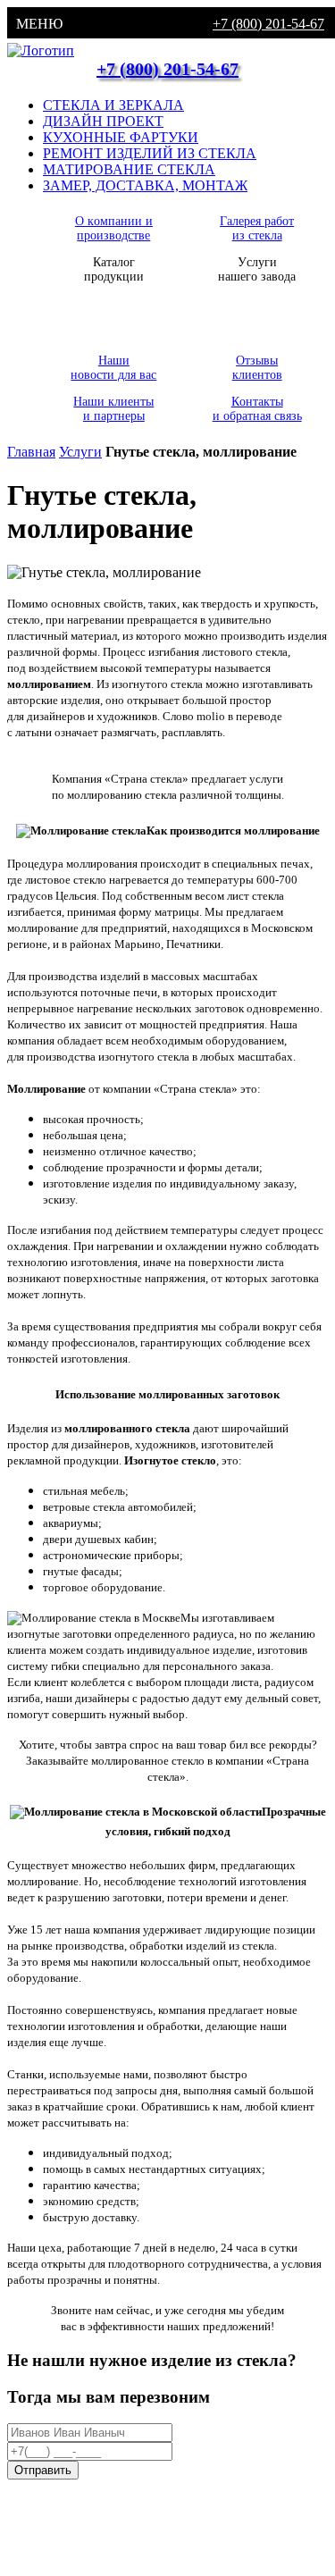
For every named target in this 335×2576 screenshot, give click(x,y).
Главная (31, 452)
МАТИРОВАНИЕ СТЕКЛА (129, 169)
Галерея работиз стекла (257, 228)
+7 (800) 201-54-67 (268, 24)
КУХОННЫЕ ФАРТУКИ (121, 137)
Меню (39, 24)
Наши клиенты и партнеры (113, 409)
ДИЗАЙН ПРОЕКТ (103, 121)
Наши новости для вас (113, 368)
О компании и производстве (114, 228)
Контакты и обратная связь (257, 409)
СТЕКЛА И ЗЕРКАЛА (113, 105)
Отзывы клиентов (257, 368)
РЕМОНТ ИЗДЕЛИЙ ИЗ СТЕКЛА (150, 153)
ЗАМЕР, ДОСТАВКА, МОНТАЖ (145, 185)
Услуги (80, 452)
